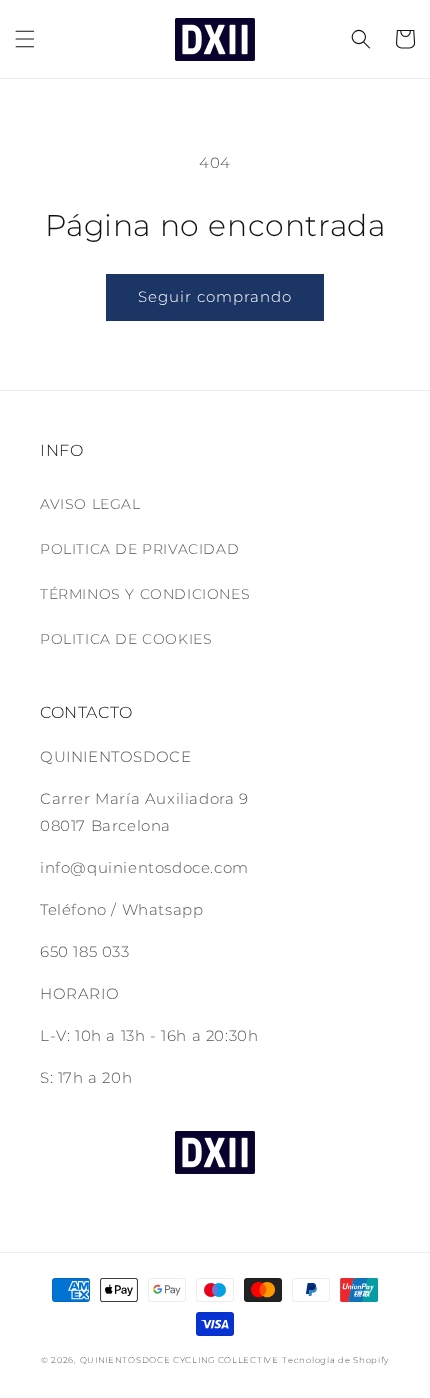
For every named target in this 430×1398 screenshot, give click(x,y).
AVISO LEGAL (90, 504)
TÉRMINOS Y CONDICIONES (145, 594)
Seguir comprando (215, 296)
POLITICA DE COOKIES (126, 639)
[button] (25, 39)
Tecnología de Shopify (335, 1360)
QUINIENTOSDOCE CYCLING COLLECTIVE (179, 1360)
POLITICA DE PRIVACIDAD (139, 549)
